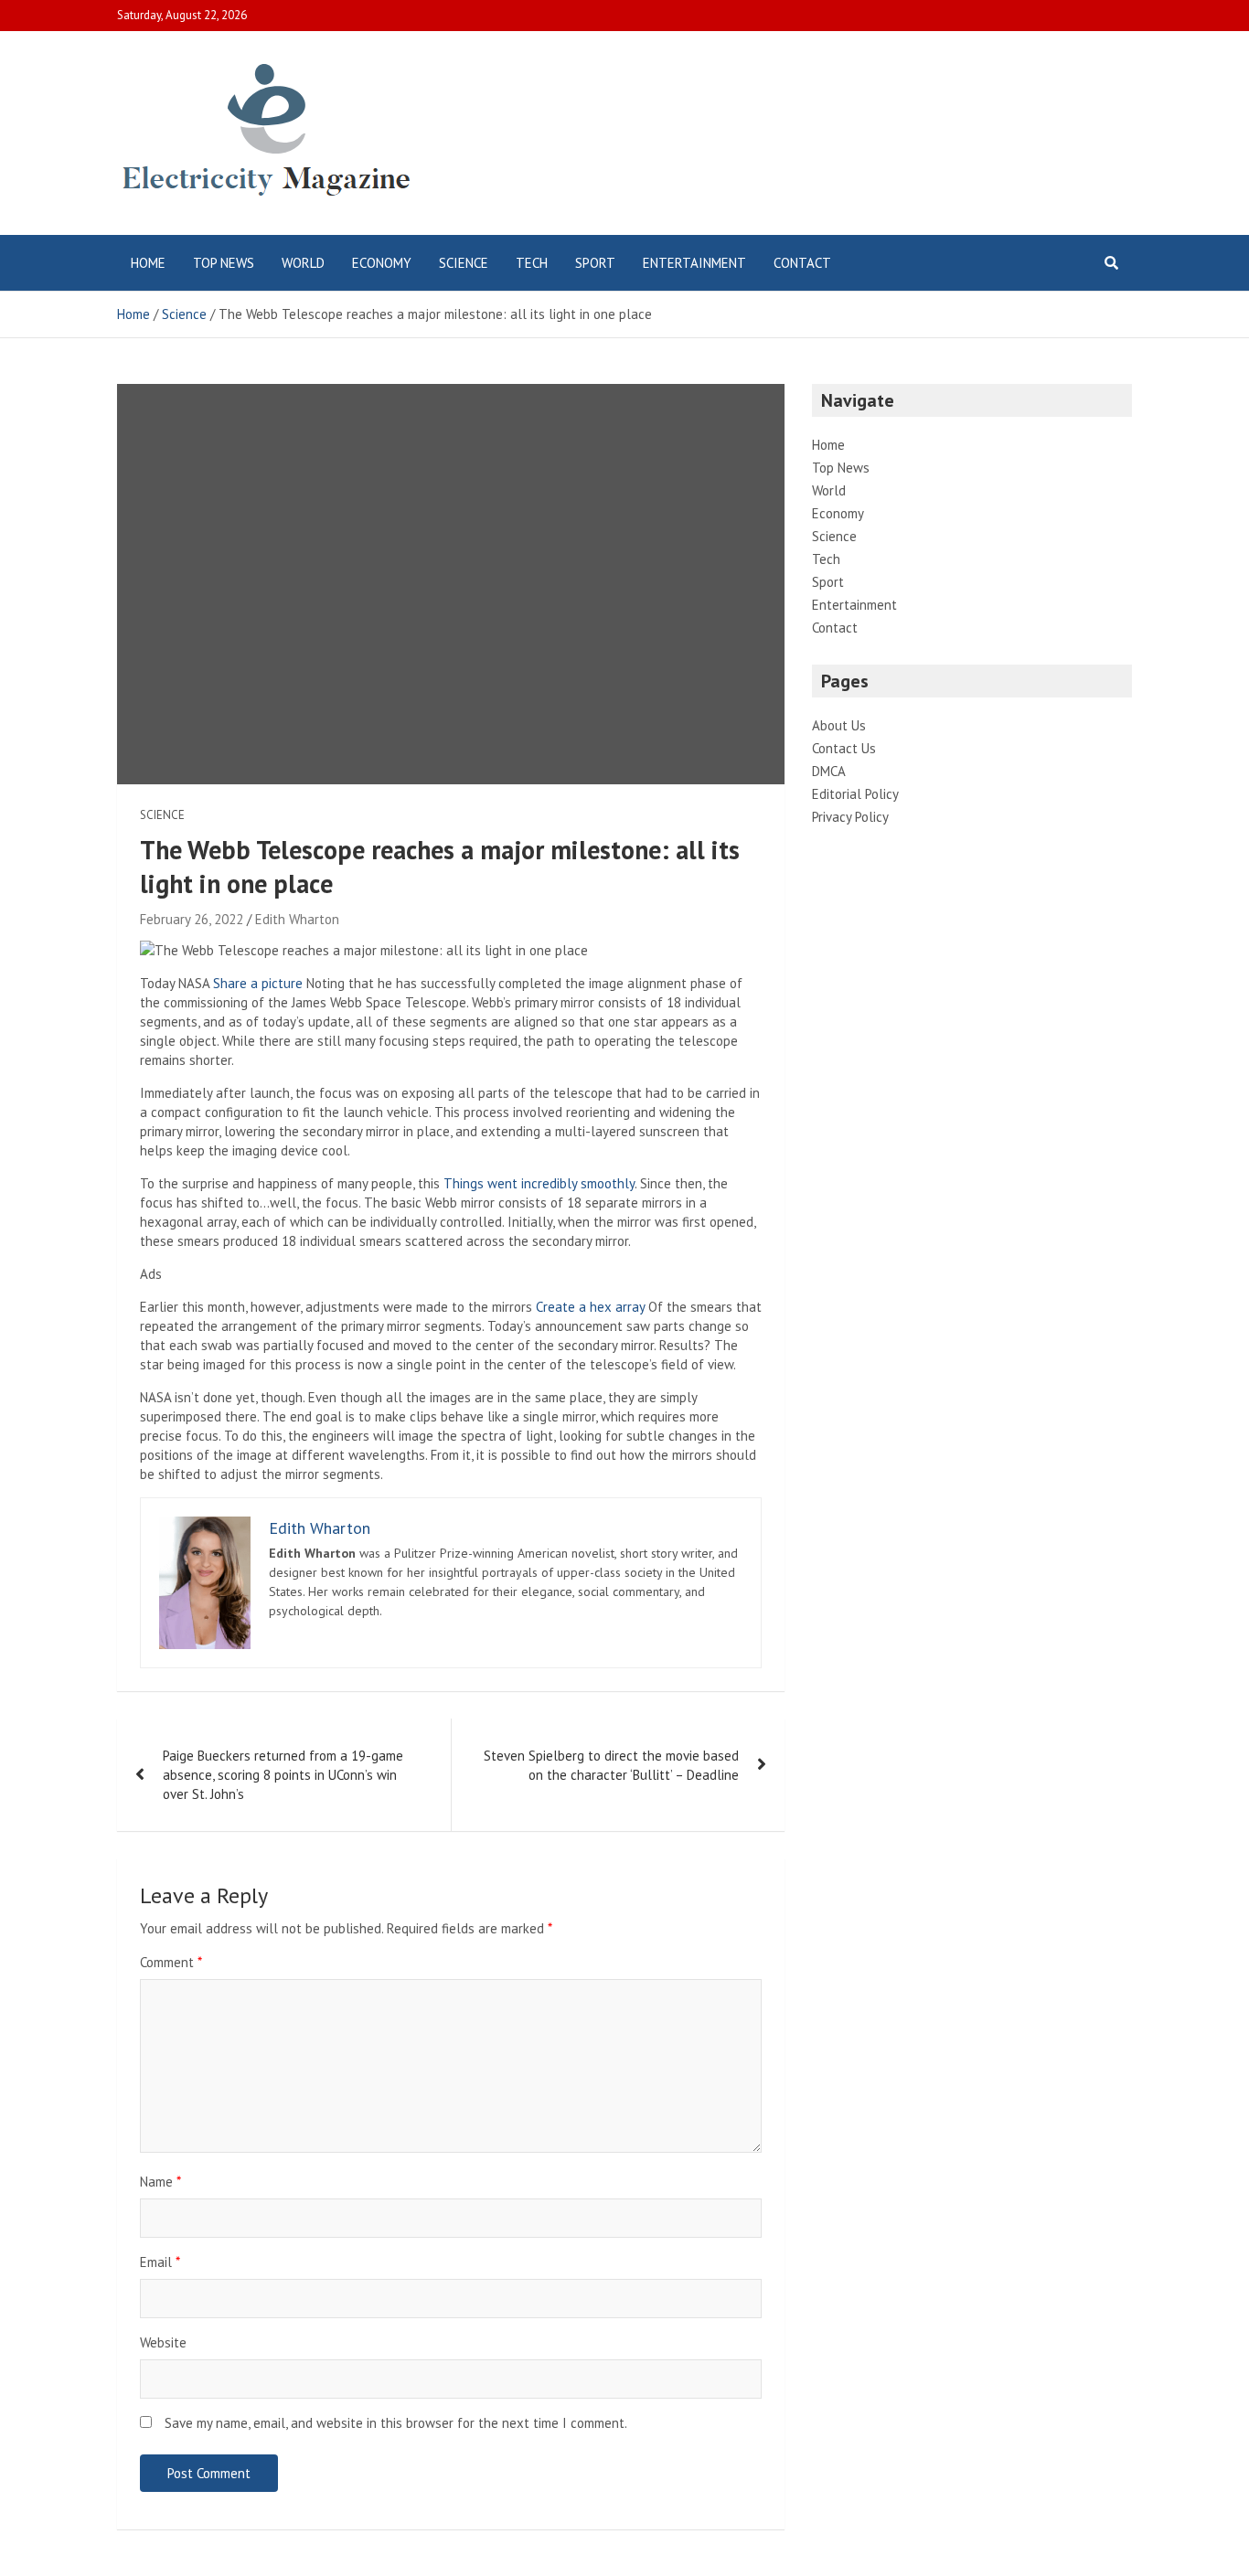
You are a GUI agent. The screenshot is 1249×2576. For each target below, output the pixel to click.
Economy (382, 263)
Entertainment (694, 263)
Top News (224, 263)
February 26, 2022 (192, 919)
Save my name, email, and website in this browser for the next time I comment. (396, 2423)
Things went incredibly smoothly (539, 1183)
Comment (171, 1962)
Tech (532, 263)
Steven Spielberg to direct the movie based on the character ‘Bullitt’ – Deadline (611, 1765)
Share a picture (258, 983)
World (303, 263)
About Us (839, 725)
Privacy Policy (850, 817)
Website (163, 2342)
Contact (802, 263)
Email (160, 2262)
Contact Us (844, 748)
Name (160, 2182)
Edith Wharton (297, 919)
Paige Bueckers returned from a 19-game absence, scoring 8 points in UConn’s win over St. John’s (283, 1775)
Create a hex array (590, 1307)
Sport (595, 263)
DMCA (829, 771)
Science (464, 263)
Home (148, 263)
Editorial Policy (855, 794)
